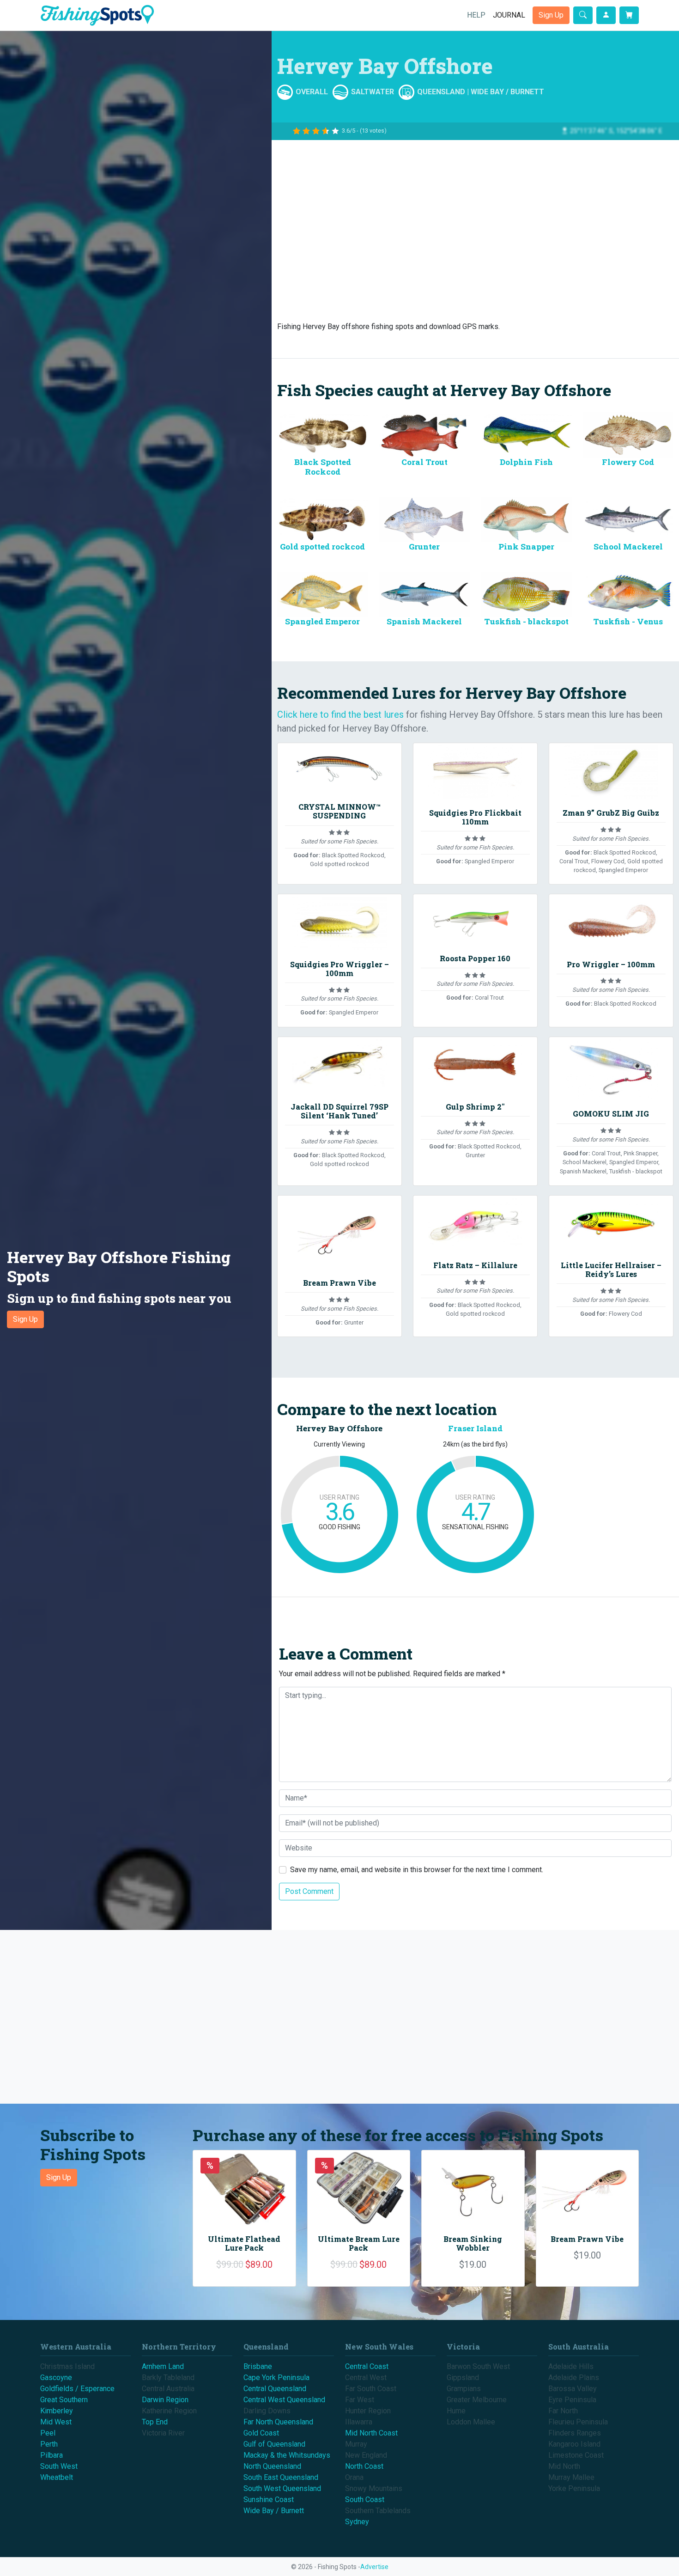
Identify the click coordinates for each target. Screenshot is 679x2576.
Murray (356, 2444)
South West (59, 2466)
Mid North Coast (371, 2433)
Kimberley (57, 2411)
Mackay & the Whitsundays (287, 2455)
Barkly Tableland (168, 2378)
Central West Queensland (284, 2400)
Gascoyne (56, 2378)
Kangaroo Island (574, 2444)
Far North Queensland (278, 2422)
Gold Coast (261, 2433)
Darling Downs (267, 2411)
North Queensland (272, 2466)
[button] (136, 1288)
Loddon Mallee (471, 2422)
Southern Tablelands (378, 2511)
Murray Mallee (571, 2477)
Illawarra (359, 2422)
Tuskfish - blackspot (526, 621)
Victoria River (163, 2433)
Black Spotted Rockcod (323, 467)
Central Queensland (275, 2389)
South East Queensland (281, 2477)
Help (476, 15)
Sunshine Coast (269, 2500)
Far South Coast (371, 2389)
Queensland (441, 92)
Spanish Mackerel (424, 621)
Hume (456, 2411)
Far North (563, 2411)
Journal (509, 15)
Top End (155, 2422)
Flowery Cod (628, 462)
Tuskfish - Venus (628, 621)
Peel (48, 2433)
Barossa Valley (573, 2389)
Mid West (56, 2422)
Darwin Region (165, 2400)
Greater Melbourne (477, 2400)
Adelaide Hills (571, 2366)
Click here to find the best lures (340, 714)
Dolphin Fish (526, 462)
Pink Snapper (526, 546)
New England (366, 2455)
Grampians (464, 2389)
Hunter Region (368, 2411)
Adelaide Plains (574, 2378)
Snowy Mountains (374, 2488)
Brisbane (258, 2366)
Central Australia (168, 2389)
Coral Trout (424, 462)
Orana (354, 2477)
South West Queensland (282, 2488)
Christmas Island (67, 2366)
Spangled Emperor (322, 621)
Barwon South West (478, 2366)
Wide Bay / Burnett (507, 92)
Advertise (374, 2567)
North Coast (364, 2466)
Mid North (564, 2466)
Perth (49, 2444)
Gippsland (463, 2378)
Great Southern (64, 2400)
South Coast (365, 2500)
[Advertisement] (475, 227)
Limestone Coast (576, 2455)
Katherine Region (169, 2411)
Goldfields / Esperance (77, 2389)
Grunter (424, 546)
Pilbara (52, 2455)
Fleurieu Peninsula (578, 2422)
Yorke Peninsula (574, 2488)
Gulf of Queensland (274, 2444)
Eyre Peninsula (572, 2400)
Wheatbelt (57, 2477)
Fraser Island (475, 1428)
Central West (366, 2378)
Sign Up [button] (551, 15)
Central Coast (367, 2366)
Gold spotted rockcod (322, 546)
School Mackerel (628, 546)
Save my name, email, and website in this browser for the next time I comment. (417, 1870)
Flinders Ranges (575, 2433)
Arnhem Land (163, 2366)
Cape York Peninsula (276, 2378)
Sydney (357, 2522)
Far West (360, 2400)
